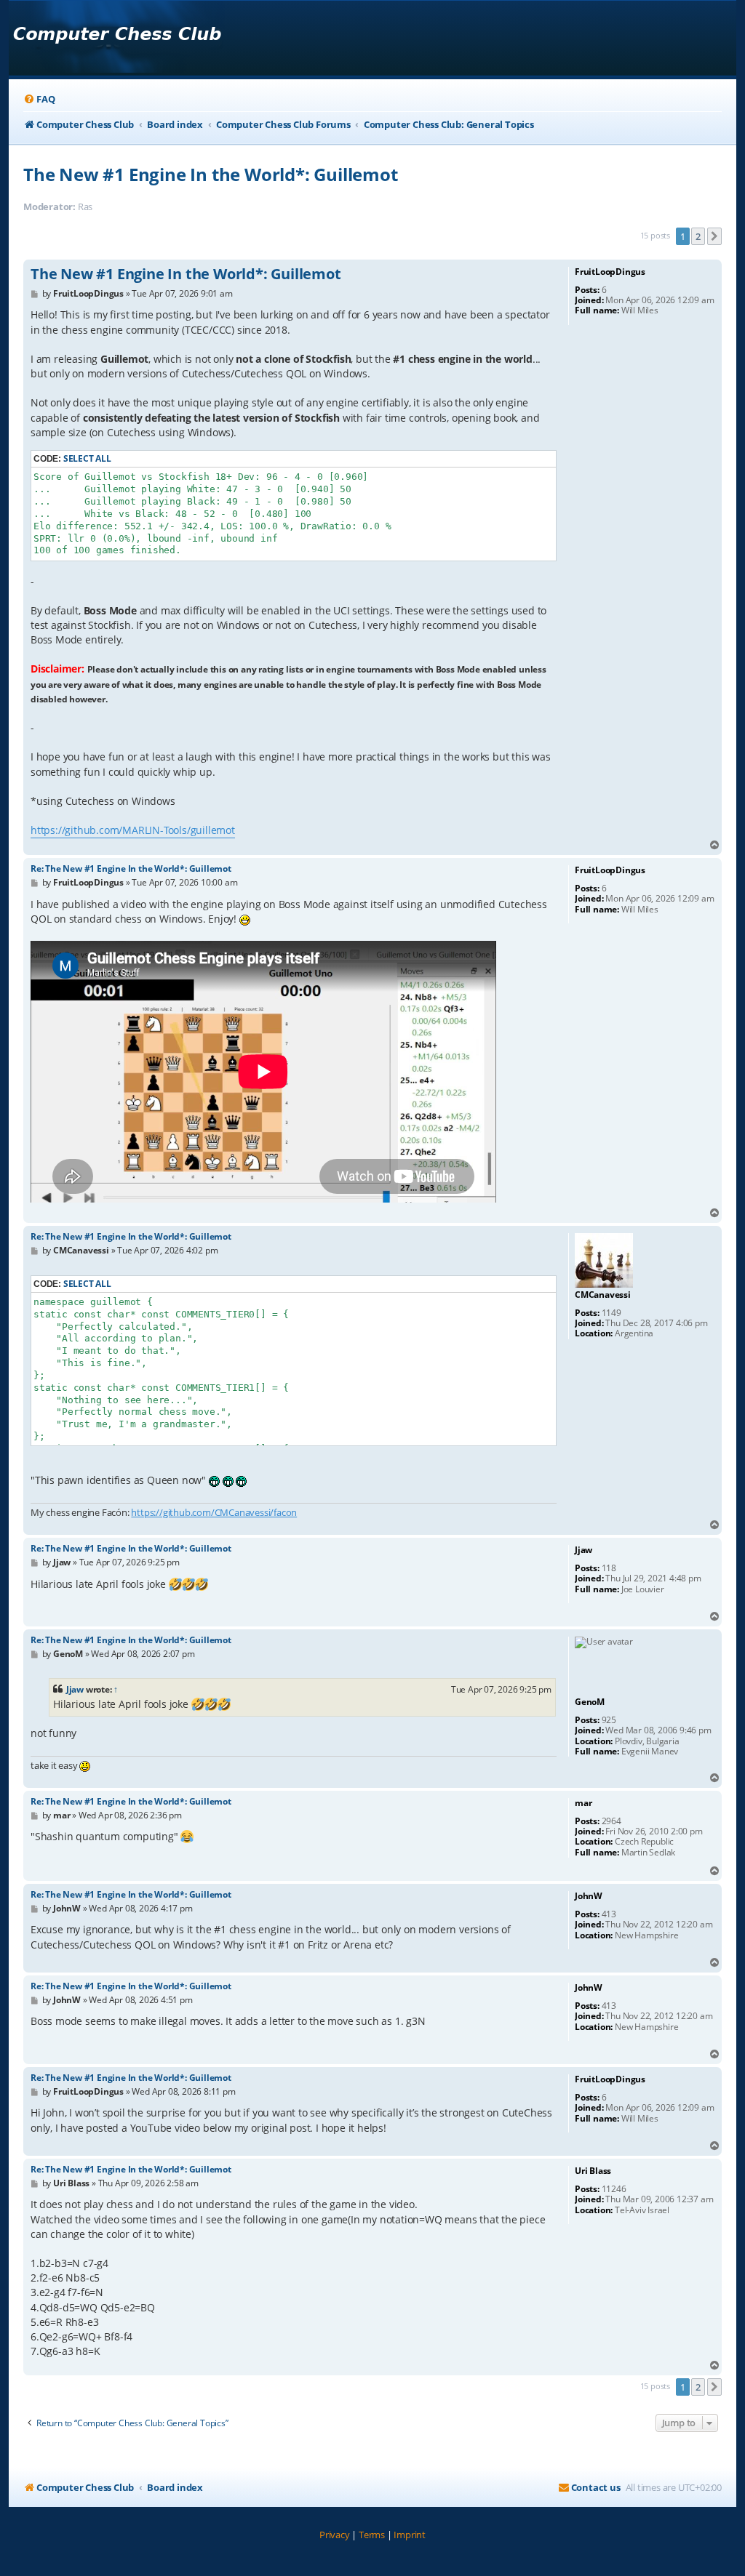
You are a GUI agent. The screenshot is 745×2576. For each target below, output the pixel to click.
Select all (87, 458)
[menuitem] (39, 99)
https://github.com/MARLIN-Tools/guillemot (133, 830)
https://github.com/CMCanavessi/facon (214, 1512)
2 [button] (698, 236)
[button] (714, 236)
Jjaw (75, 1689)
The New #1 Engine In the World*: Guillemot (211, 174)
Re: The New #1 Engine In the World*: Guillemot (131, 868)
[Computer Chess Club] (117, 38)
